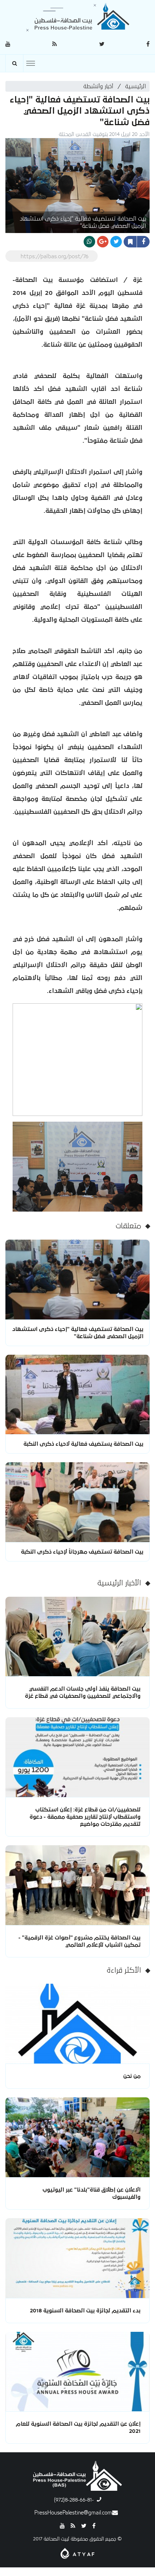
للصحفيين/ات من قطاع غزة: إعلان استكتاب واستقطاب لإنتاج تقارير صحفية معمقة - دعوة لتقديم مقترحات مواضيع (85, 1817)
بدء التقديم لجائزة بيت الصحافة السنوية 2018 (85, 2311)
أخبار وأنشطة (98, 86)
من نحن (132, 2076)
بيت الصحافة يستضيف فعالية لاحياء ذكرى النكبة (83, 1444)
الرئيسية (136, 86)
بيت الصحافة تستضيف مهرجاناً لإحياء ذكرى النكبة (82, 1552)
